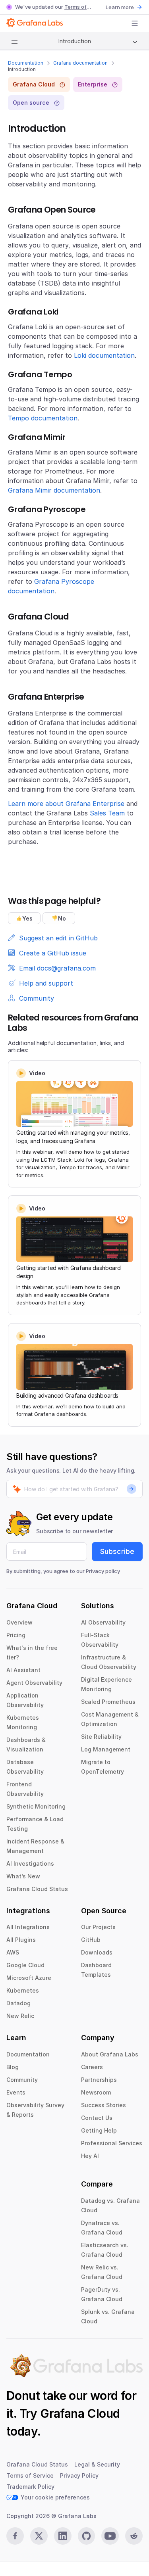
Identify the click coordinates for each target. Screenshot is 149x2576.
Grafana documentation (80, 63)
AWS (13, 1952)
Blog (13, 2067)
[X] (39, 2536)
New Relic (20, 2016)
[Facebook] (15, 2536)
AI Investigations (30, 1863)
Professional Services (112, 2143)
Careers (92, 2067)
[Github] (87, 2536)
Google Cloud (25, 1965)
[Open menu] (135, 23)
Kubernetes (23, 1990)
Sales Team (107, 813)
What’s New (23, 1876)
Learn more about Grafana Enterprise (66, 804)
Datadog (18, 2003)
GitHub (91, 1940)
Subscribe (117, 1551)
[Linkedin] (63, 2536)
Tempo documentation (43, 418)
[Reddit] (134, 2536)
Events (16, 2092)
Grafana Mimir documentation (54, 490)
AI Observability (103, 1622)
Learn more (120, 7)
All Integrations (28, 1927)
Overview (19, 1622)
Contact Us (97, 2118)
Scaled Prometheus (108, 1702)
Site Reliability (101, 1737)
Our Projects (98, 1927)
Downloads (97, 1952)
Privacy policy (103, 1571)
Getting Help (99, 2130)
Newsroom (96, 2092)
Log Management (106, 1749)
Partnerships (99, 2080)
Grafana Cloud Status (37, 1889)
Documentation (26, 63)
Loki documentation (104, 355)
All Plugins (21, 1940)
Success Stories (104, 2105)
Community (22, 2080)
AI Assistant (23, 1670)
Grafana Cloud (80, 2413)
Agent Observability (34, 1683)
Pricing (16, 1635)
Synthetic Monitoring (36, 1806)
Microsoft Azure (29, 1978)
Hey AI (90, 2156)
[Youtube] (110, 2536)
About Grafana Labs (110, 2054)
